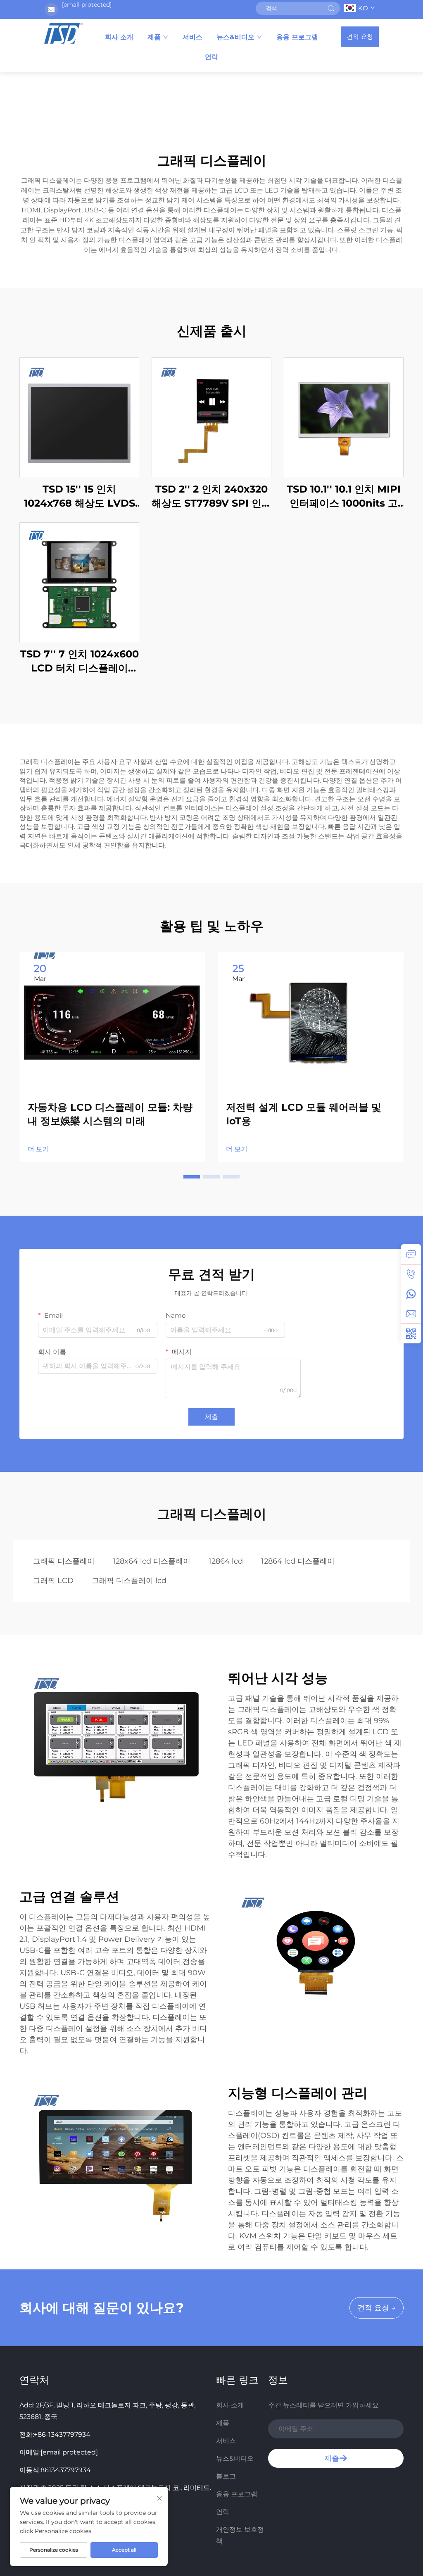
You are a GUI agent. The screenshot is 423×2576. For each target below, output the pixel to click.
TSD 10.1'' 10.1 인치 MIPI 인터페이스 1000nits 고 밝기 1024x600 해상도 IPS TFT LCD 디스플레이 (344, 496)
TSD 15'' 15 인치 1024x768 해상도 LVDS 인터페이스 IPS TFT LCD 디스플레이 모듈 (79, 496)
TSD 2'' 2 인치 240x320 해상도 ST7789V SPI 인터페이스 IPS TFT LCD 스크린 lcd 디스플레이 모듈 (211, 496)
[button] (192, 1177)
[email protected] (87, 5)
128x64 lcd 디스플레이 (152, 1561)
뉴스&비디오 (235, 37)
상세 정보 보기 (79, 417)
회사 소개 (119, 37)
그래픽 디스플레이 (64, 1561)
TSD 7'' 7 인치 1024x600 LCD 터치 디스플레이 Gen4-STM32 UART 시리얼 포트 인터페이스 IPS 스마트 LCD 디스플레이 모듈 (79, 661)
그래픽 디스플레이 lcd (129, 1581)
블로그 (226, 2476)
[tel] (411, 1274)
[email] (411, 1314)
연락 (211, 57)
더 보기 (38, 1149)
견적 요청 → (377, 2308)
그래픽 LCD (53, 1581)
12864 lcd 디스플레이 (298, 1561)
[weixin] (411, 1333)
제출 (211, 1417)
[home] (63, 33)
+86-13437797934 (62, 2434)
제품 (154, 37)
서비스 (192, 37)
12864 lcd (226, 1561)
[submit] (331, 8)
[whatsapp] (411, 1294)
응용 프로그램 (297, 37)
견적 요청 (360, 37)
